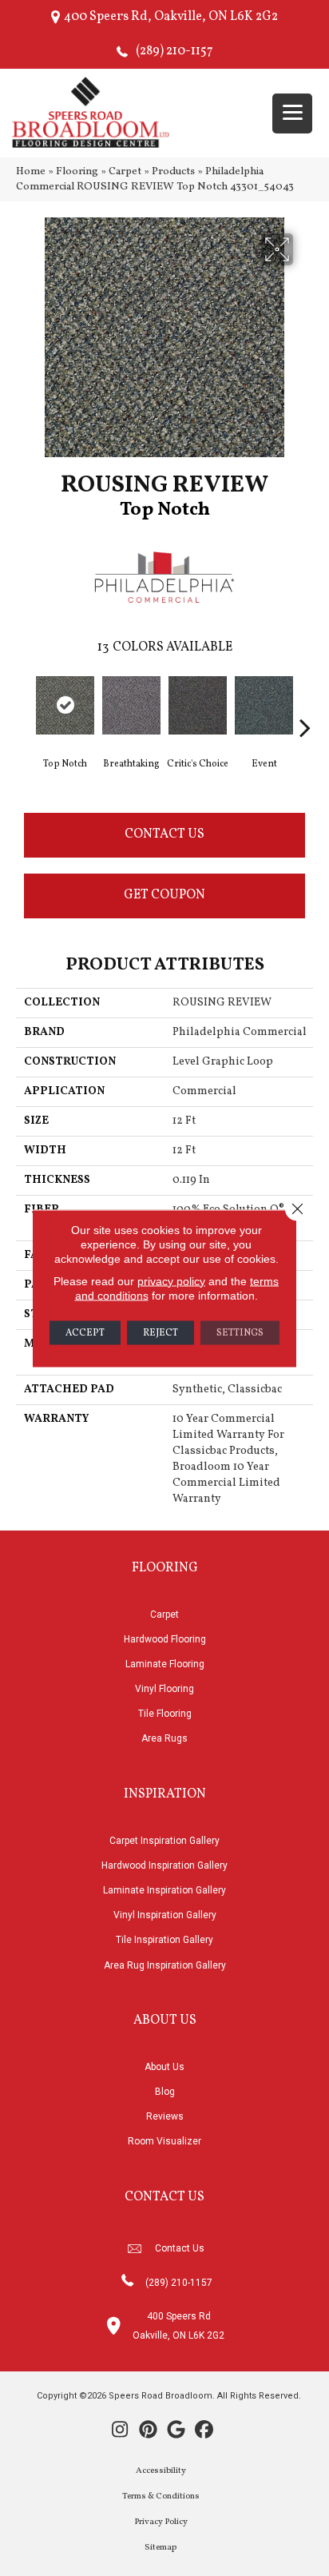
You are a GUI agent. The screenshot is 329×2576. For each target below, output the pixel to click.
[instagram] (120, 2431)
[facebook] (204, 2431)
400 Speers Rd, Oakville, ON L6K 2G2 (171, 17)
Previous (24, 703)
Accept (85, 1332)
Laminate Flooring (165, 1664)
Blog (165, 2092)
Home (31, 171)
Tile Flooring (165, 1714)
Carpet (125, 171)
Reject (161, 1332)
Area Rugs (164, 1738)
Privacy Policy (161, 2522)
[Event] (264, 705)
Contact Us (164, 834)
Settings (240, 1332)
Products (173, 171)
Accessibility (161, 2471)
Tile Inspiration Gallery (164, 1940)
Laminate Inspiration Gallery (164, 1890)
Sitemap (161, 2548)
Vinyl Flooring (164, 1689)
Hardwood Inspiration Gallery (164, 1865)
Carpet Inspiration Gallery (164, 1841)
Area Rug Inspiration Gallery (165, 1965)
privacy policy (171, 1280)
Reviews (165, 2116)
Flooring (77, 171)
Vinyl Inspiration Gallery (165, 1915)
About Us (164, 2067)
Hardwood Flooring (165, 1639)
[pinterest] (148, 2431)
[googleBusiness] (176, 2431)
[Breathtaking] (131, 705)
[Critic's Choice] (198, 705)
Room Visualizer (164, 2141)
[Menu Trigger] (292, 113)
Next (305, 703)
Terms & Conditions (161, 2496)
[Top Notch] (65, 705)
